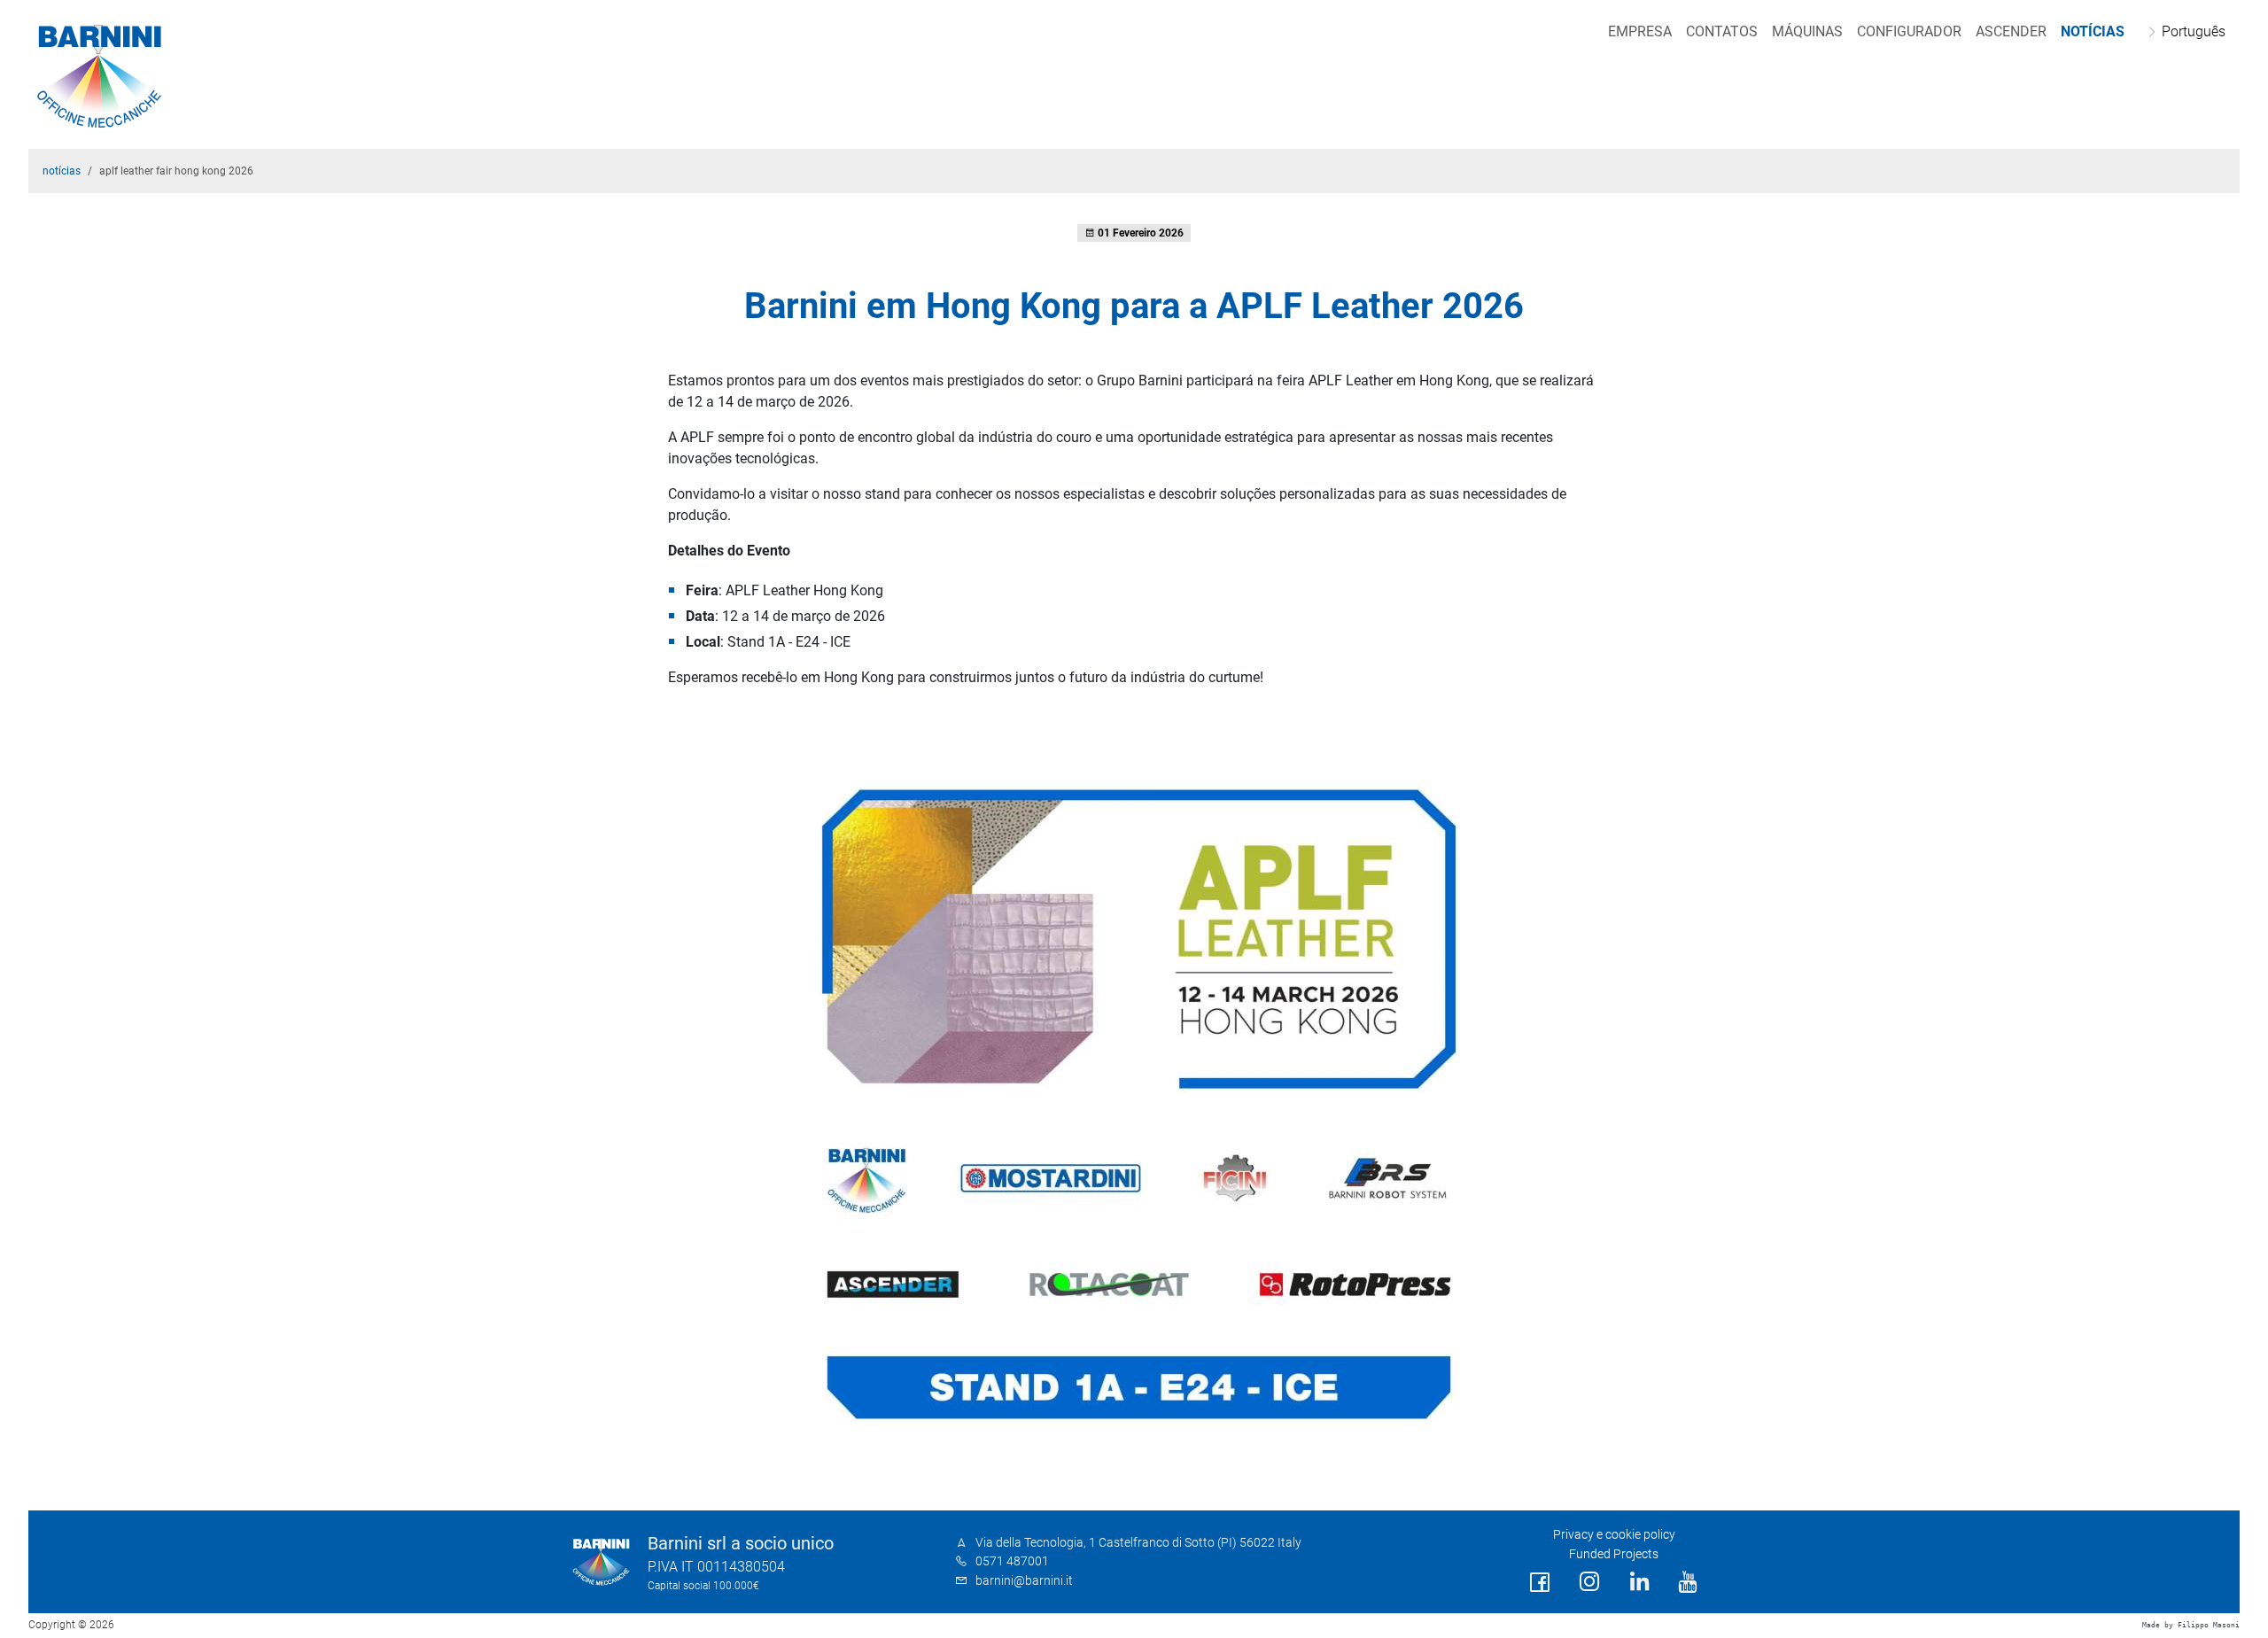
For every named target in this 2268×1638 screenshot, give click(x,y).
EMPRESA (1640, 31)
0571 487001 (1012, 1561)
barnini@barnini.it (1024, 1581)
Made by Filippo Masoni (2191, 1625)
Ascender (2011, 31)
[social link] (1540, 1583)
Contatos (1722, 31)
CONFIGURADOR (1909, 31)
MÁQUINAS (1807, 31)
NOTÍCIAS (2093, 31)
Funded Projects (1614, 1554)
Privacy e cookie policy (1614, 1535)
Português (2194, 31)
